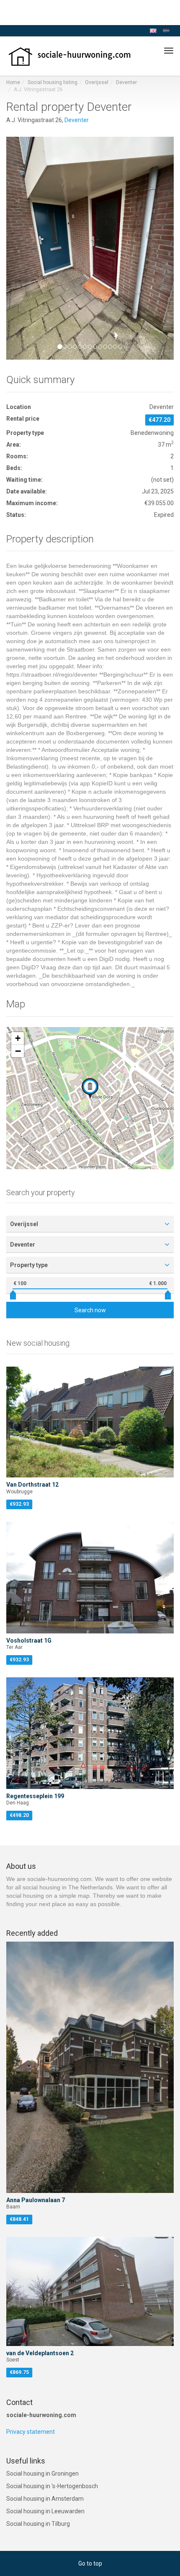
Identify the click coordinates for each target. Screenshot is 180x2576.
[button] (19, 248)
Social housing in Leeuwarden (45, 2511)
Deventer (126, 82)
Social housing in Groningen (42, 2474)
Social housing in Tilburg (38, 2524)
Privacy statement (31, 2432)
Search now (90, 1310)
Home (13, 82)
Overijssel (97, 82)
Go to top (90, 2563)
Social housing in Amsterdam (45, 2499)
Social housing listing (53, 82)
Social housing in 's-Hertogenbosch (52, 2486)
